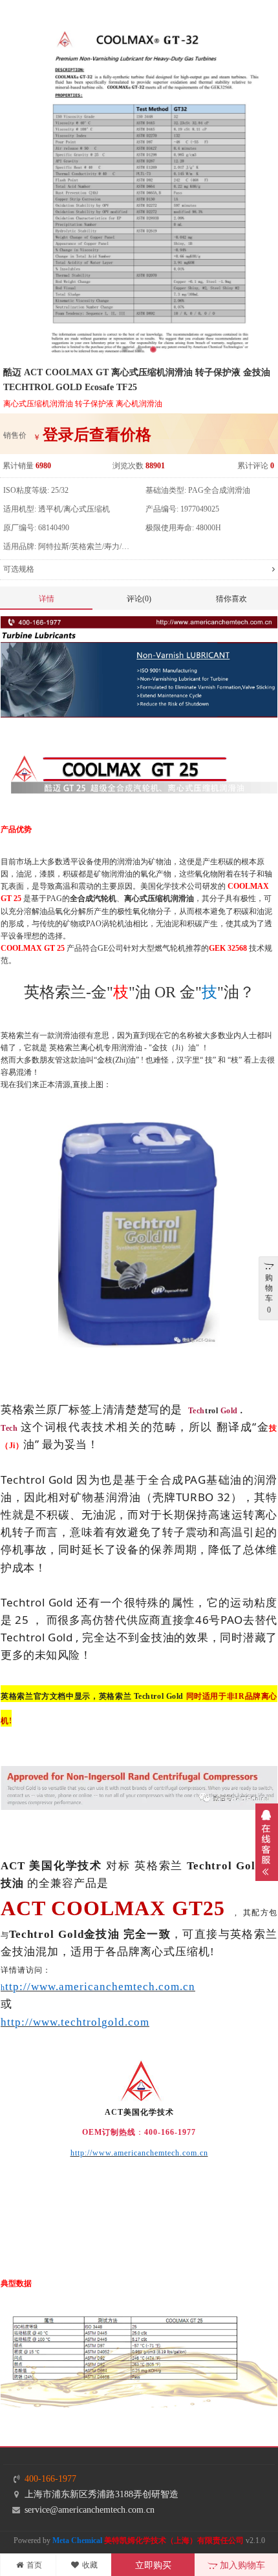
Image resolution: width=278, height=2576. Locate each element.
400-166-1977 (50, 2479)
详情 (47, 599)
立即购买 (153, 2565)
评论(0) (139, 599)
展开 (267, 1842)
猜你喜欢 (231, 599)
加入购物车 (241, 2565)
